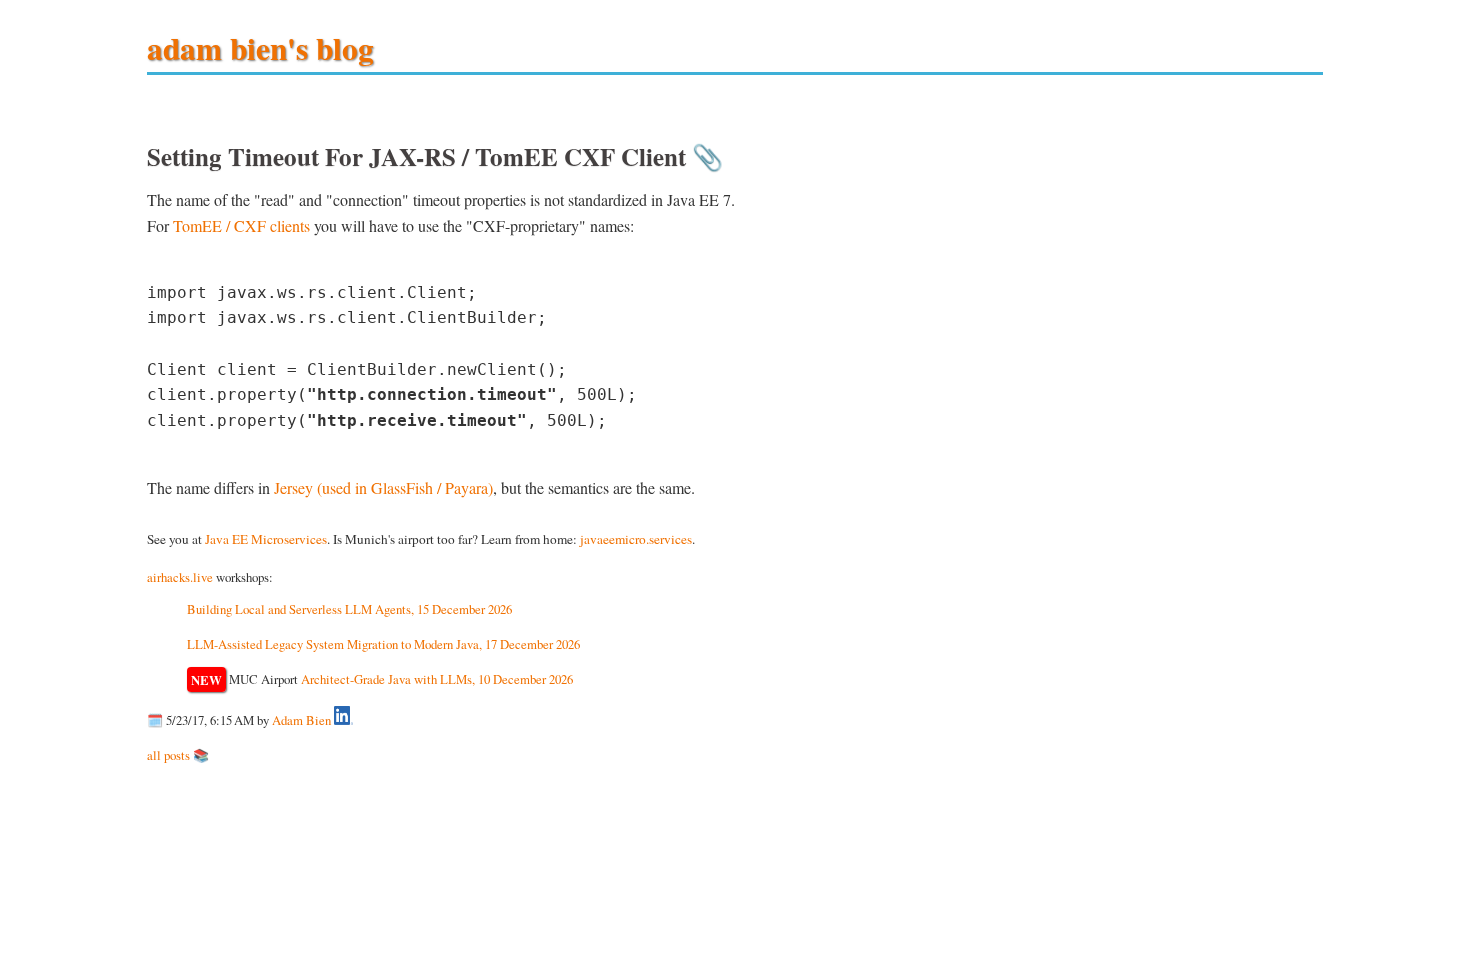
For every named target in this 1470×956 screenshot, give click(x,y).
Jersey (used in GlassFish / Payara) (383, 487)
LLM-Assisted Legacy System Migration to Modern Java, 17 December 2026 (383, 644)
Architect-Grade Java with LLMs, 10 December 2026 (437, 679)
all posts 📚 (178, 755)
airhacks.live (180, 577)
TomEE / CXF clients (241, 225)
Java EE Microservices (266, 539)
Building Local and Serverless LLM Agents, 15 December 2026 (349, 609)
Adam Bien (301, 720)
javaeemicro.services (636, 539)
